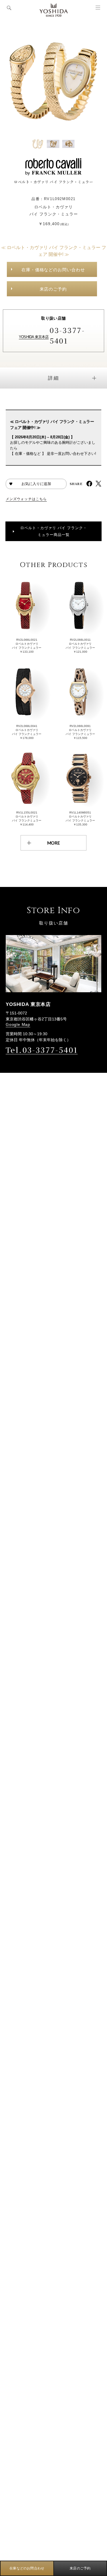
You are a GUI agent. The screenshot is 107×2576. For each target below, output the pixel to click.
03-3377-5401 (67, 335)
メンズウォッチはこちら (26, 499)
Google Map (18, 1024)
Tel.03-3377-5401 (42, 1050)
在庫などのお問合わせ (27, 2568)
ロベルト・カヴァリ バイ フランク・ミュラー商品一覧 (54, 531)
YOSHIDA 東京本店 (34, 337)
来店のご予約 (53, 289)
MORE (53, 843)
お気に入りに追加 (36, 484)
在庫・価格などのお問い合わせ (53, 270)
